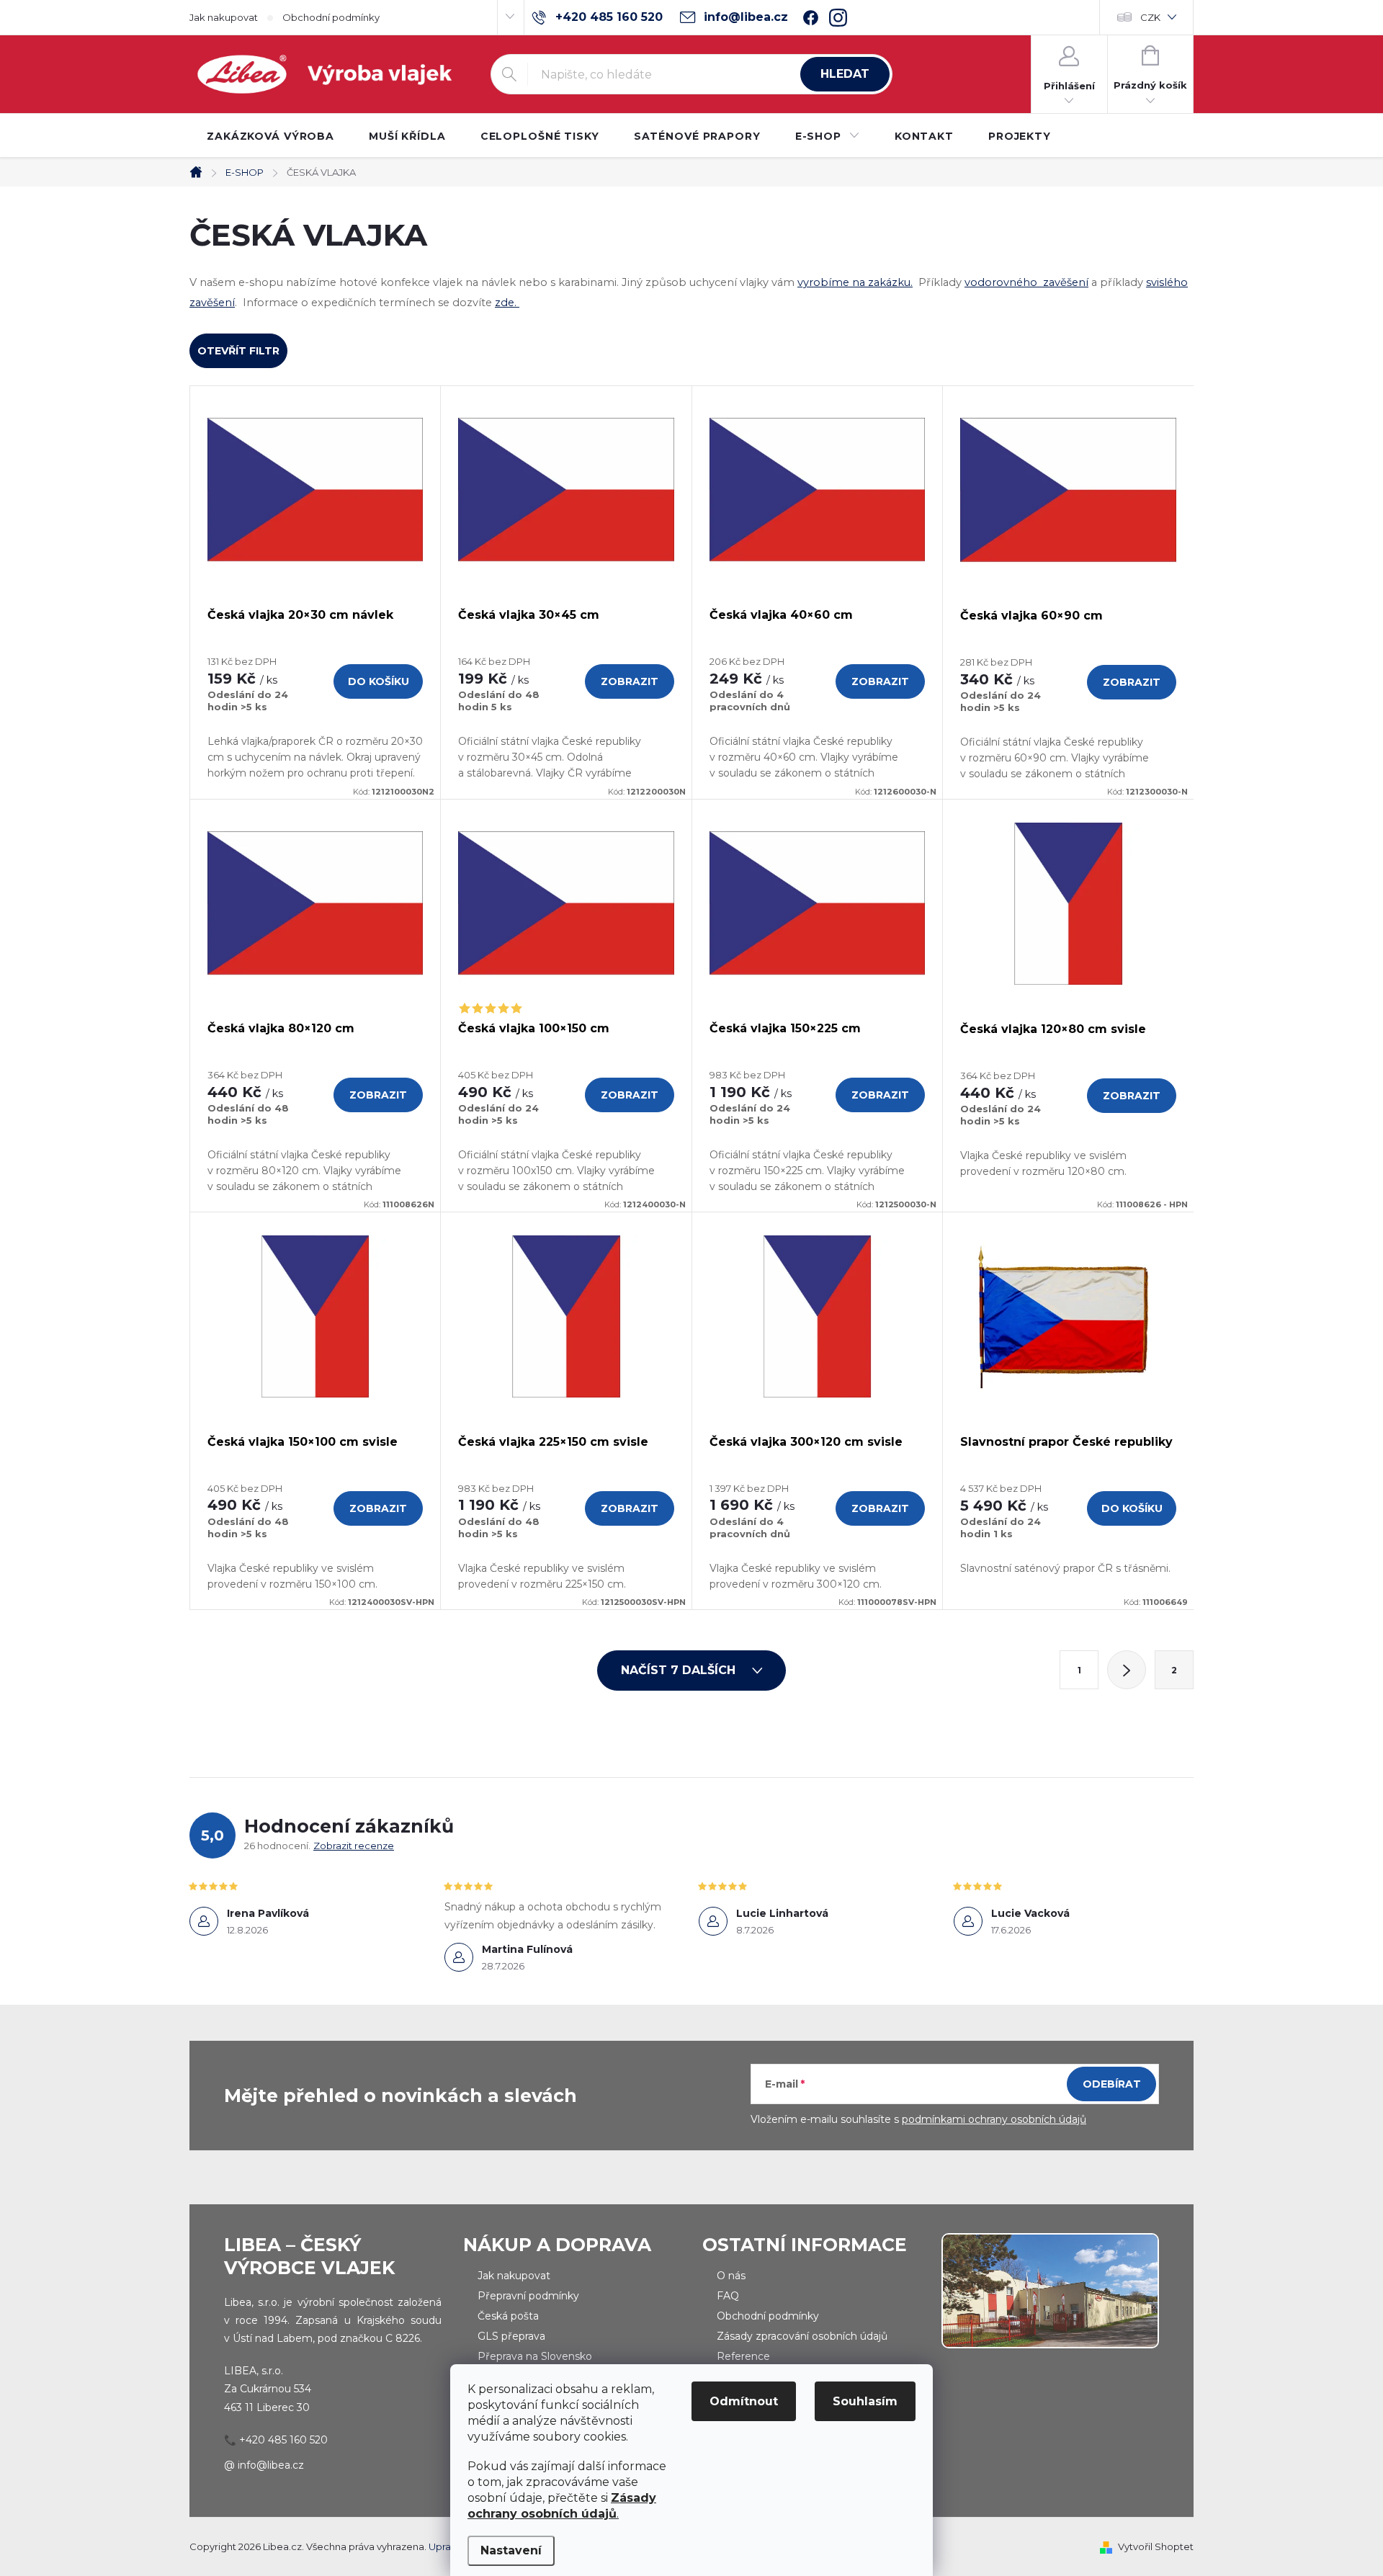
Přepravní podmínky (528, 2296)
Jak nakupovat (224, 17)
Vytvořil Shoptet (1156, 2546)
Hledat (845, 74)
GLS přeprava (511, 2336)
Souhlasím (865, 2401)
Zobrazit (630, 681)
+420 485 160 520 (283, 2440)
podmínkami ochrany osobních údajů (994, 2119)
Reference (743, 2356)
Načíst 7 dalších (680, 1670)
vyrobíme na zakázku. (855, 282)
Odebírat (1112, 2084)
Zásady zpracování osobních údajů (802, 2336)
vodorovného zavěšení (1026, 282)
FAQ (728, 2296)
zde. (507, 303)
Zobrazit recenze (354, 1846)
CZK (1150, 17)
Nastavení (511, 2550)
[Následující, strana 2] (1127, 1670)
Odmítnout (744, 2401)
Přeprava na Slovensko (535, 2356)
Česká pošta (508, 2316)
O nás (731, 2276)
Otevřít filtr (238, 351)
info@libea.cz (271, 2465)
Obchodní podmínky (331, 17)
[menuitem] (270, 136)
